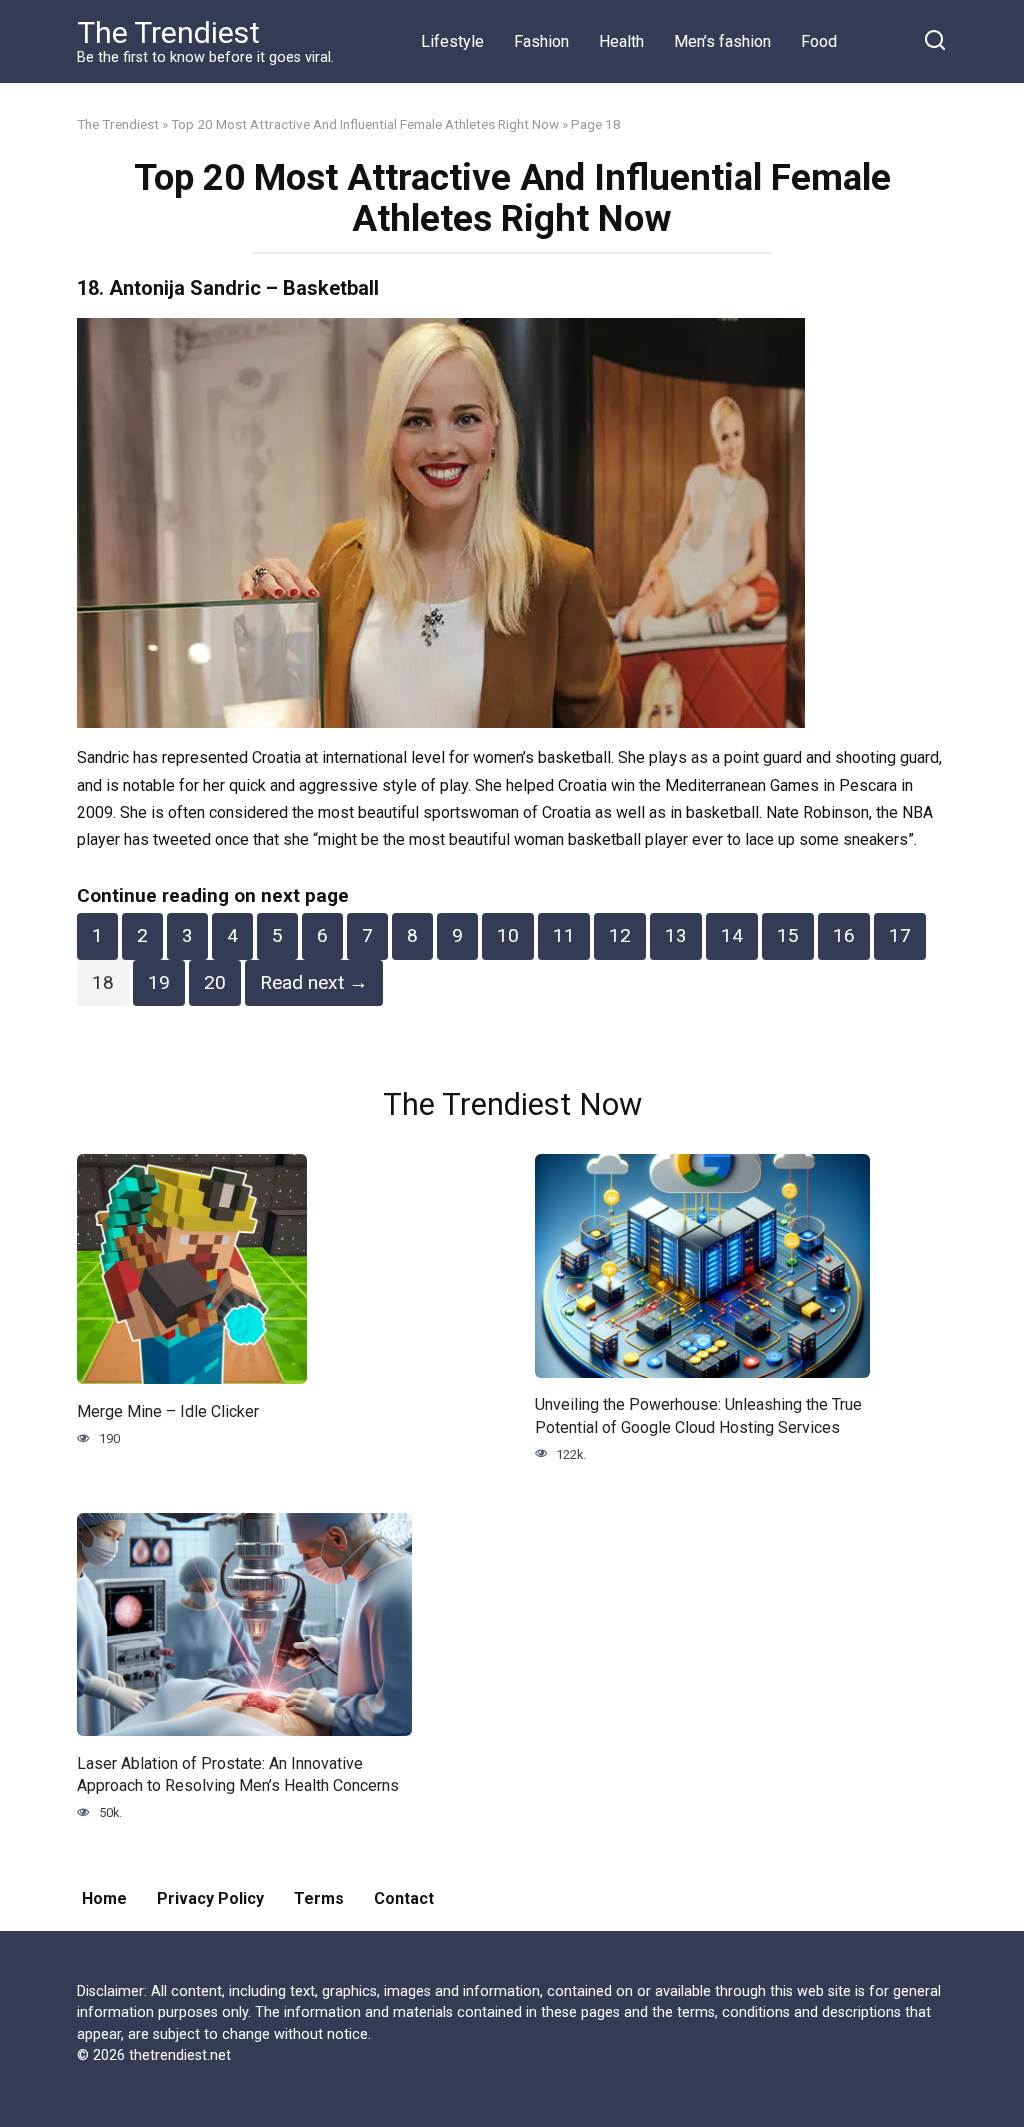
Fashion (541, 41)
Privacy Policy (210, 1898)
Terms (319, 1898)
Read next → (314, 982)
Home (104, 1898)
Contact (404, 1898)
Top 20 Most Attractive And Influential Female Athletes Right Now (365, 124)
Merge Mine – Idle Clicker (168, 1410)
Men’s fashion (722, 41)
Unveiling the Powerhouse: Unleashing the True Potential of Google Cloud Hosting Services (698, 1415)
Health (621, 41)
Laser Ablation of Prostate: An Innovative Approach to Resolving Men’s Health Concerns (238, 1773)
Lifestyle (452, 41)
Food (819, 41)
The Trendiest (168, 32)
